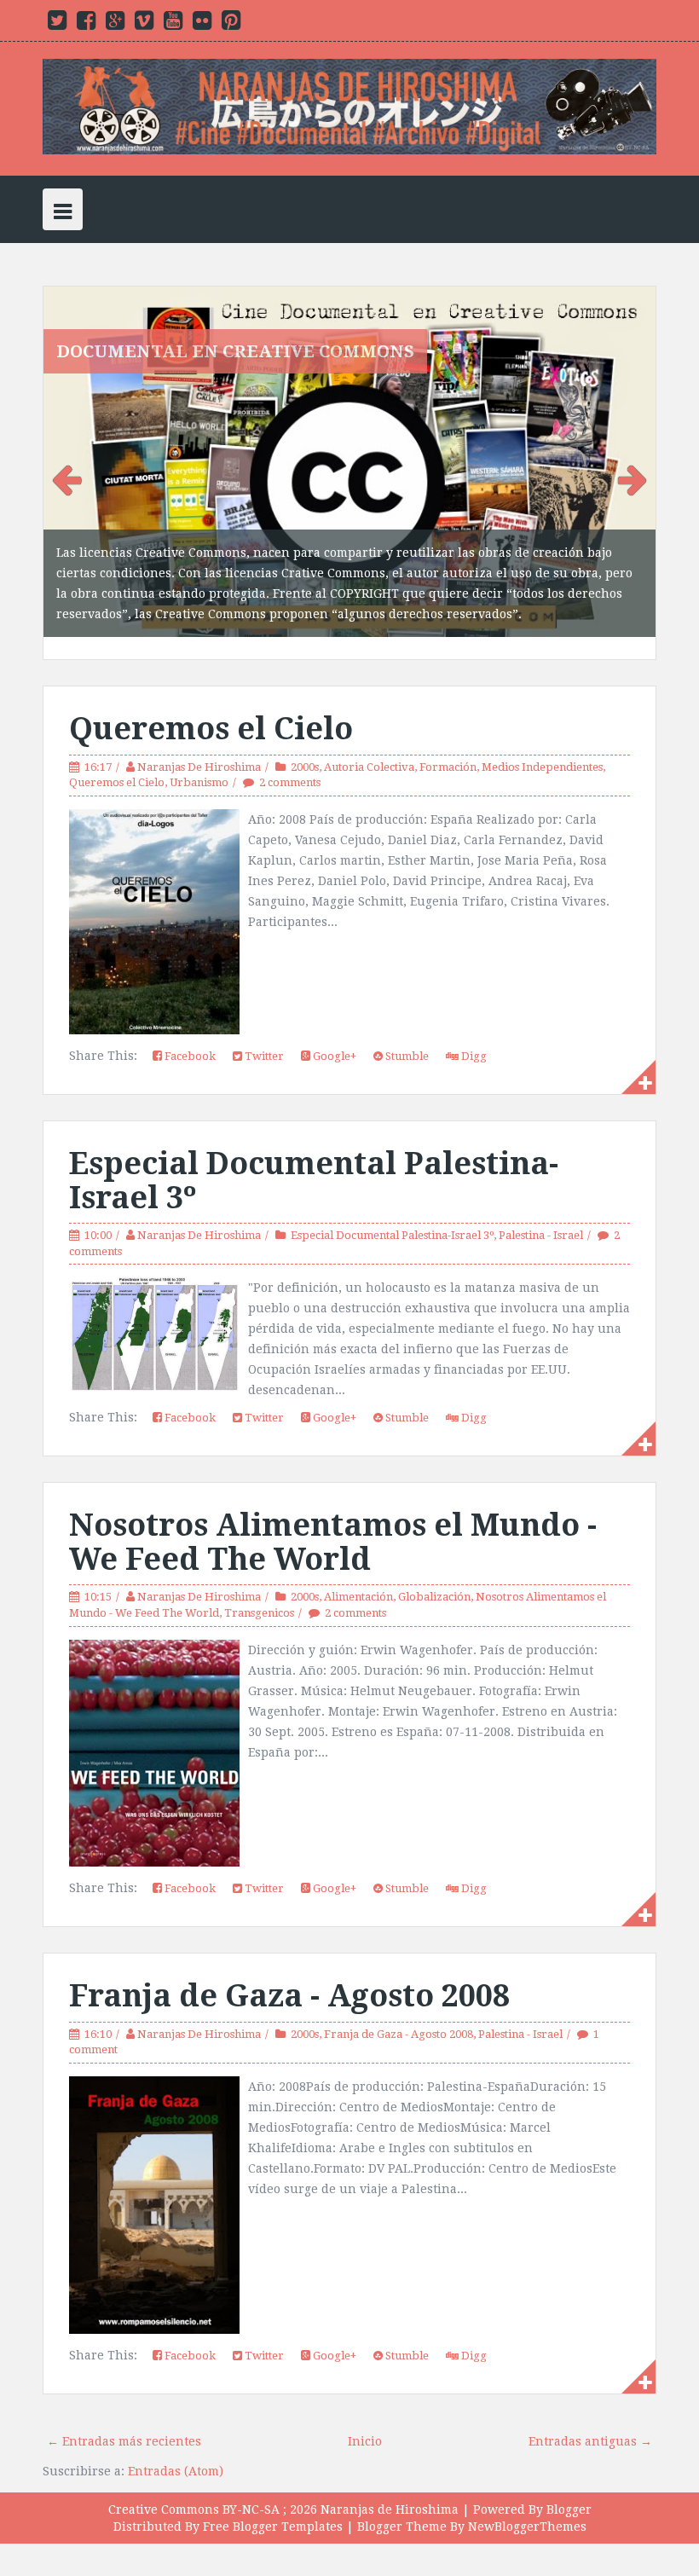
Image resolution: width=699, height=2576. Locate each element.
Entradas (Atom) (176, 2448)
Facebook (189, 1033)
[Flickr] (202, 24)
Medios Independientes (542, 744)
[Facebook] (86, 24)
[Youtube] (173, 24)
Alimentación (358, 1575)
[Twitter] (57, 24)
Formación (448, 744)
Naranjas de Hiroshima (390, 2486)
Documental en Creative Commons (235, 351)
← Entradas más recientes (124, 2418)
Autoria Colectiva (369, 744)
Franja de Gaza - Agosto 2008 (289, 1973)
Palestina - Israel (541, 1212)
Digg (473, 1033)
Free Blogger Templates (273, 2504)
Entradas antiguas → (590, 2418)
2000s (305, 744)
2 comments (290, 759)
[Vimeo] (144, 24)
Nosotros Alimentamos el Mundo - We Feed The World (333, 1520)
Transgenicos (259, 1590)
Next (630, 466)
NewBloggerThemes (527, 2504)
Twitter (263, 1033)
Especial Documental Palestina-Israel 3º (314, 1158)
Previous (69, 466)
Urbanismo (199, 759)
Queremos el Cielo (211, 706)
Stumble (406, 1033)
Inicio (365, 2418)
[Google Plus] (115, 24)
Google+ (333, 1033)
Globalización (434, 1575)
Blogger (569, 2486)
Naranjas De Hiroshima (199, 744)
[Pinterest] (231, 24)
